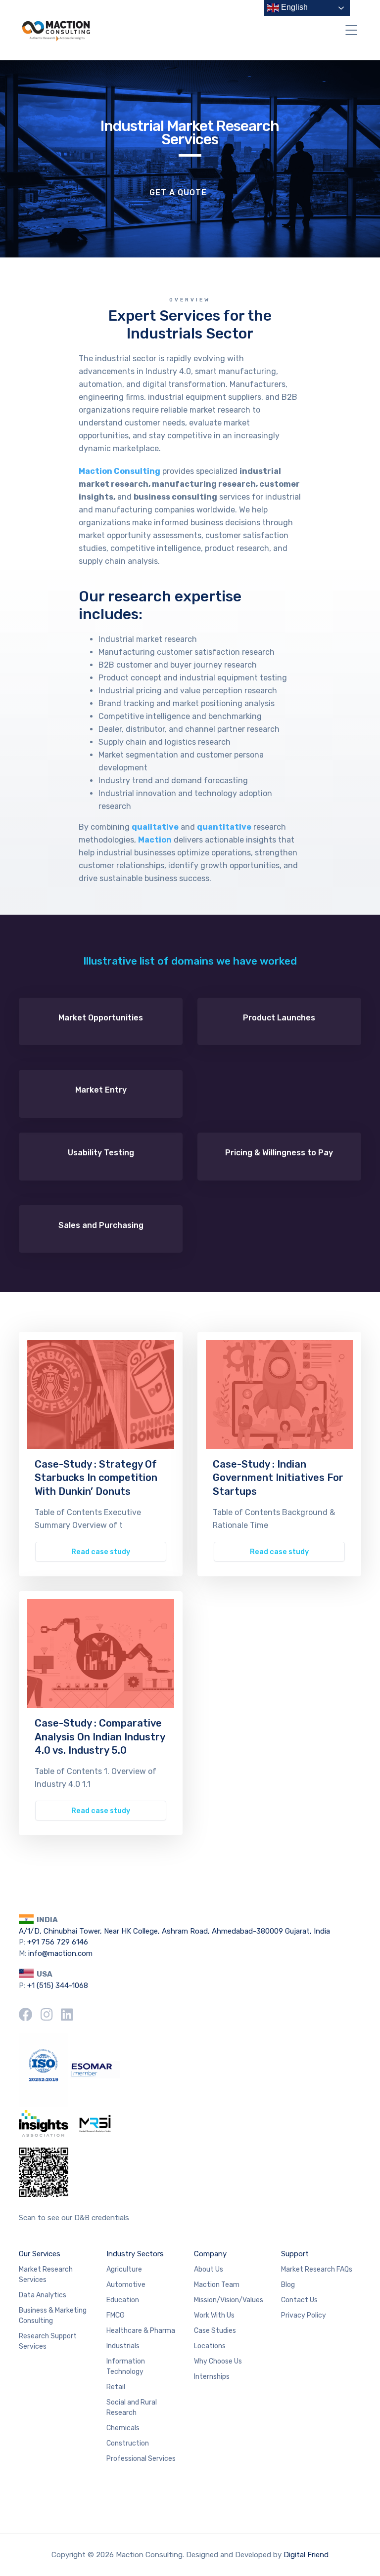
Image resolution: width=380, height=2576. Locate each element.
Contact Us (299, 2300)
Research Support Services (48, 2341)
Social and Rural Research (132, 2407)
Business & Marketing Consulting (53, 2316)
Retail (116, 2387)
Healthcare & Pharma (141, 2331)
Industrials (123, 2346)
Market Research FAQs (317, 2269)
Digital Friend (306, 2555)
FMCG (116, 2315)
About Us (209, 2269)
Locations (210, 2346)
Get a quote (178, 192)
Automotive (126, 2285)
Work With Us (214, 2315)
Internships (212, 2377)
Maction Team (217, 2285)
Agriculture (124, 2269)
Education (123, 2300)
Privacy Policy (304, 2315)
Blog (288, 2285)
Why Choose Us (218, 2361)
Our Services (40, 2254)
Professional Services (141, 2459)
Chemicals (123, 2428)
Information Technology (126, 2366)
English (293, 7)
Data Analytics (43, 2295)
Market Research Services (46, 2275)
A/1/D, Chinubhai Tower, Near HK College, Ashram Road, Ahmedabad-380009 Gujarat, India (174, 1931)
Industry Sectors (135, 2254)
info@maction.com (60, 1953)
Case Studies (215, 2331)
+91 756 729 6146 (58, 1942)
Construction (128, 2443)
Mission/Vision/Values (229, 2300)
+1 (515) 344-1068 (58, 1985)
